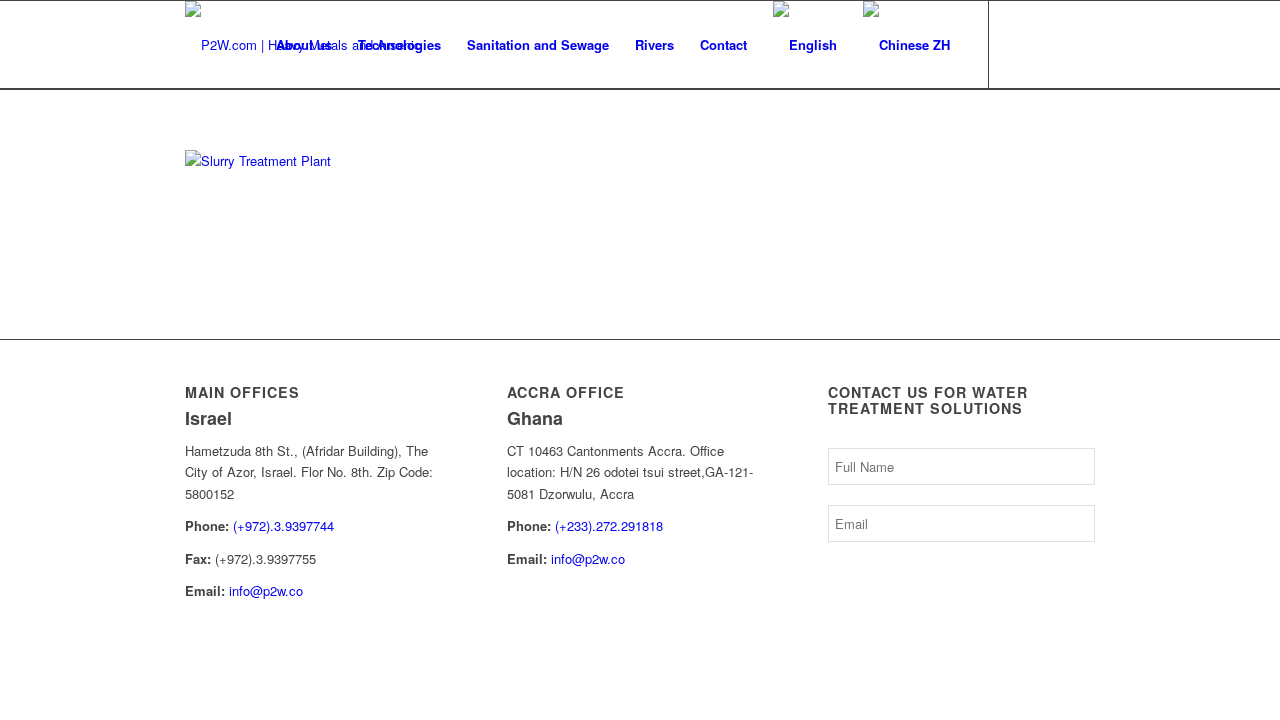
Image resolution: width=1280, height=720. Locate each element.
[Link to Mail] (1080, 44)
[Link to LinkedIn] (1020, 44)
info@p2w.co (266, 590)
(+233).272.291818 (609, 525)
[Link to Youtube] (1050, 44)
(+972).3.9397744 (283, 525)
